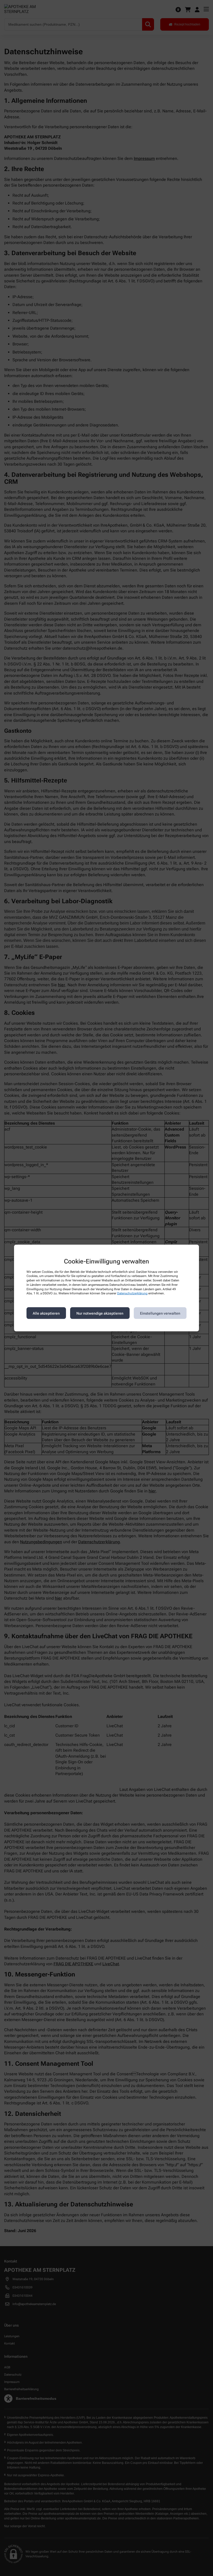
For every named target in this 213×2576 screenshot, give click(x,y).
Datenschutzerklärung (132, 1293)
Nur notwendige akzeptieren (100, 1313)
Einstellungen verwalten (160, 1313)
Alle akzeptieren (46, 1313)
